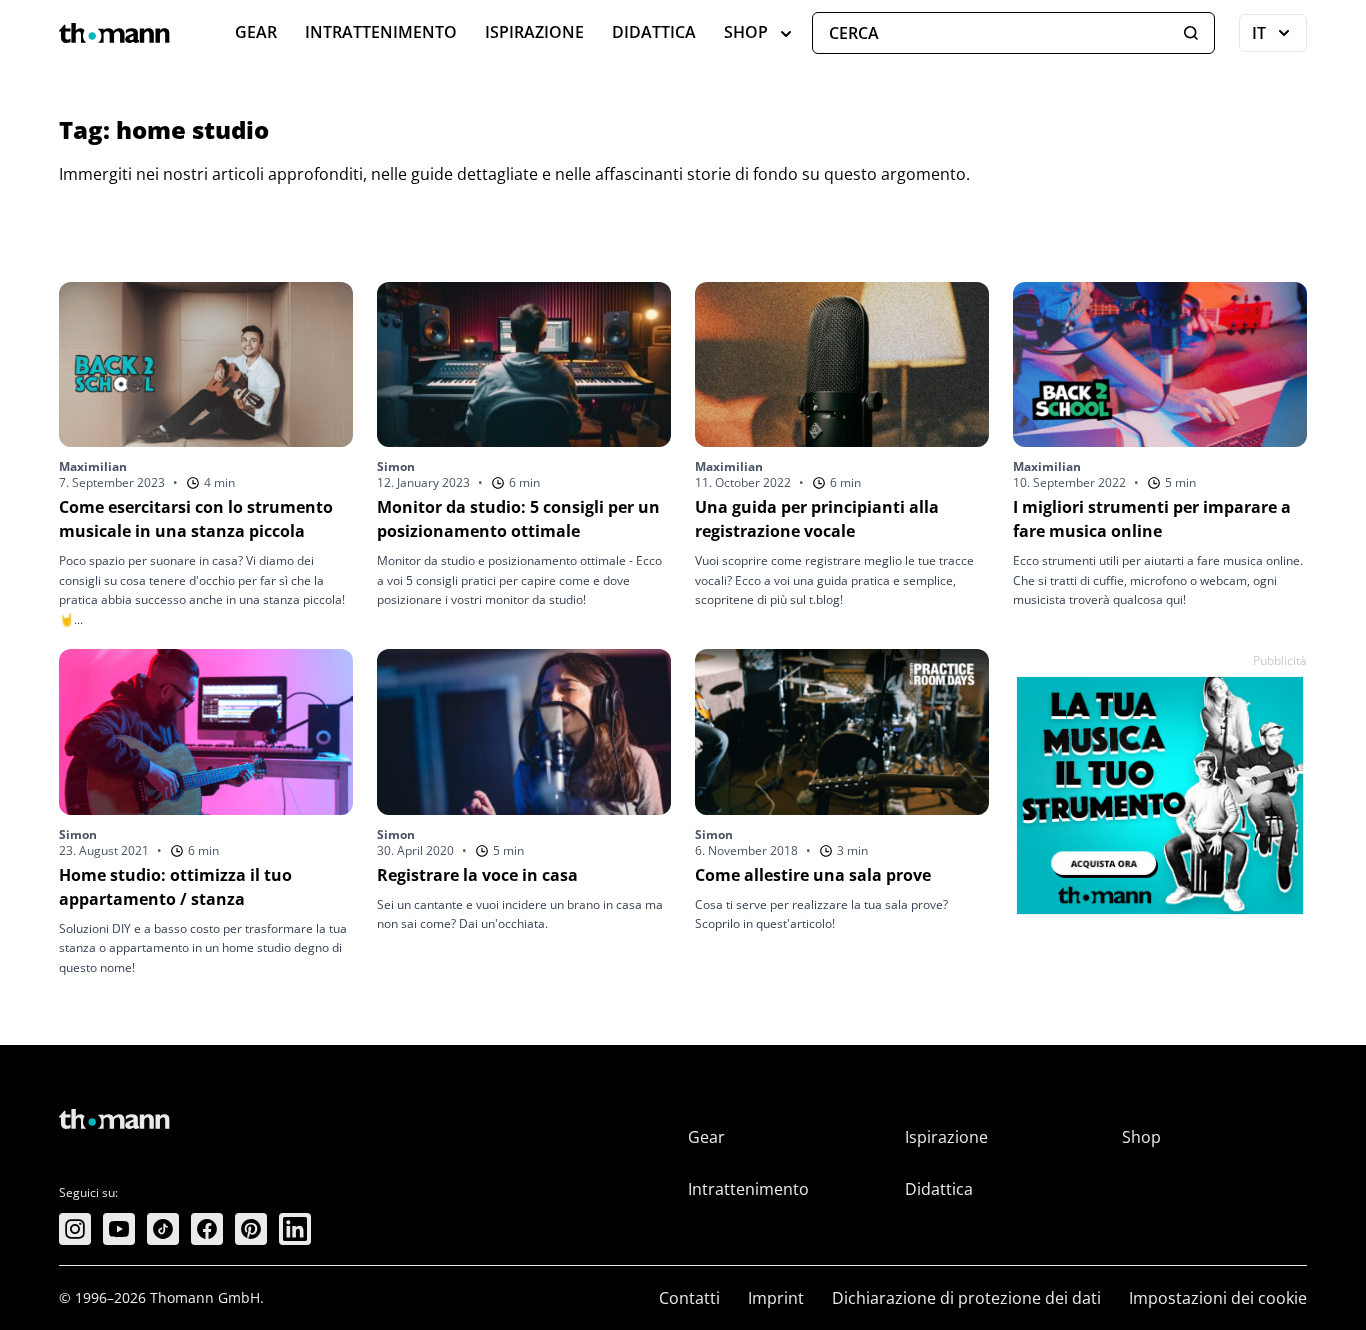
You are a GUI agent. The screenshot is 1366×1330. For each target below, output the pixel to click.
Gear (256, 32)
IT (1279, 37)
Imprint (776, 1298)
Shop (746, 32)
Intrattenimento (381, 32)
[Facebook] (207, 1229)
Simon (396, 466)
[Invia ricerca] (1191, 33)
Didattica (654, 32)
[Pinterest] (251, 1229)
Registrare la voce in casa (477, 875)
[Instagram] (75, 1229)
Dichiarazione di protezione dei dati (966, 1298)
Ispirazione (534, 32)
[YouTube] (119, 1229)
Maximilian (93, 466)
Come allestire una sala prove (813, 875)
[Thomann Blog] (115, 33)
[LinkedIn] (295, 1229)
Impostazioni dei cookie (1218, 1298)
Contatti (689, 1298)
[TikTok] (163, 1229)
